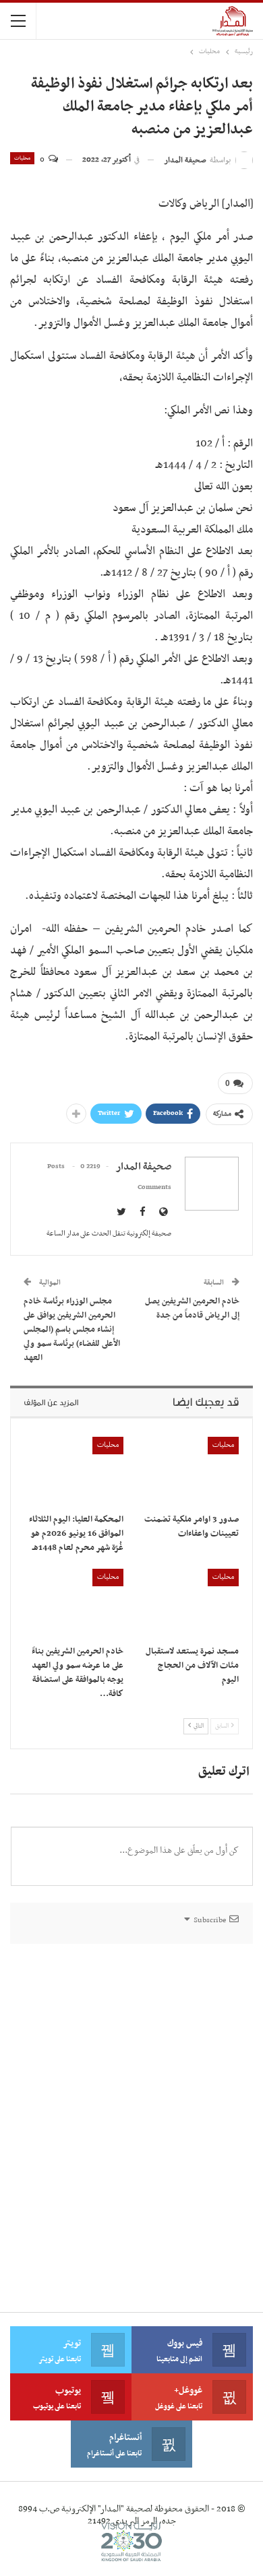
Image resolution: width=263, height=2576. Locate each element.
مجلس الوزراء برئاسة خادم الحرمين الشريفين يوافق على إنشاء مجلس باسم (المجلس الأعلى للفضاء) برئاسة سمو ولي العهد (72, 1330)
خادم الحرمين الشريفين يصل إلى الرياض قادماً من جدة (192, 1309)
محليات (22, 158)
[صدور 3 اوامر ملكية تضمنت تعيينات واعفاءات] (189, 1471)
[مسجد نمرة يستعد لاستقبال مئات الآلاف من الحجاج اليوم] (189, 1603)
